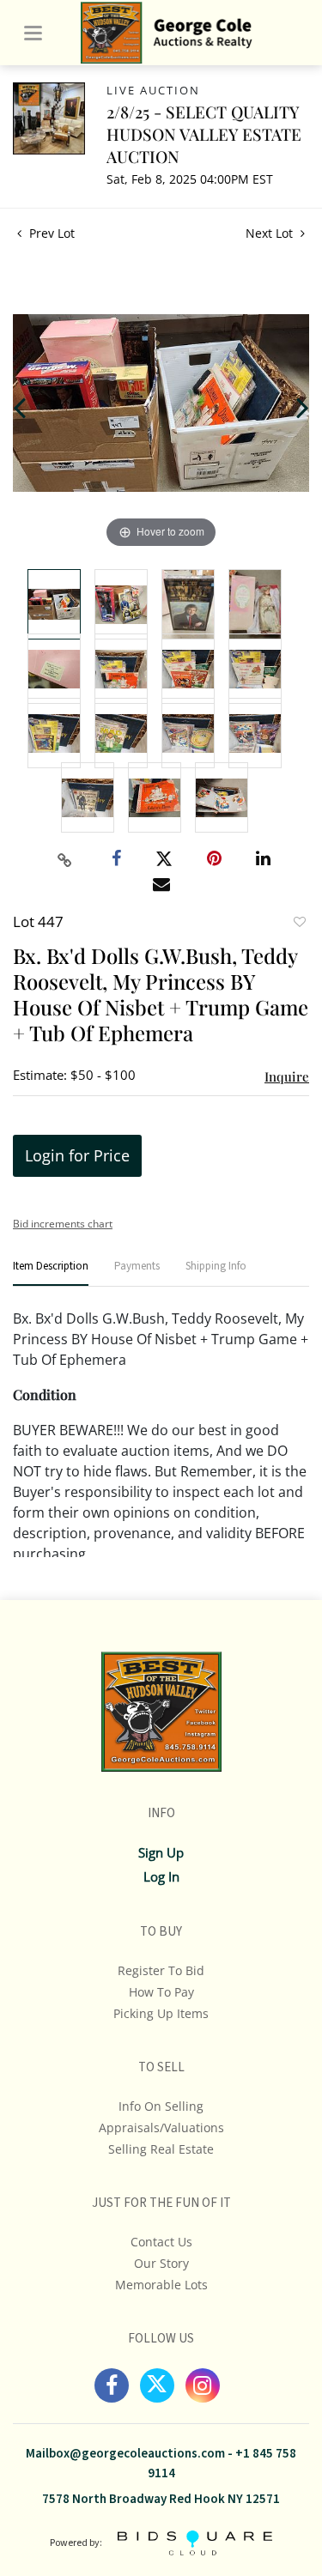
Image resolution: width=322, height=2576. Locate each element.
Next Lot (271, 233)
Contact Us (161, 2242)
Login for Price (77, 1155)
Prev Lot (50, 233)
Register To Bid (161, 1970)
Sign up (161, 1852)
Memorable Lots (161, 2285)
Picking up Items (161, 2013)
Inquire (287, 1076)
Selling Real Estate (161, 2149)
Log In (161, 1876)
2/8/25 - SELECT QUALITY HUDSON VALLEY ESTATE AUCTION (204, 134)
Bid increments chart (63, 1224)
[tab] (51, 1273)
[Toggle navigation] (33, 33)
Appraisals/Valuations (161, 2127)
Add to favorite (299, 924)
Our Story (161, 2263)
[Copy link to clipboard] (64, 860)
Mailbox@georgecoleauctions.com (125, 2454)
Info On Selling (161, 2106)
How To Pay (161, 1992)
